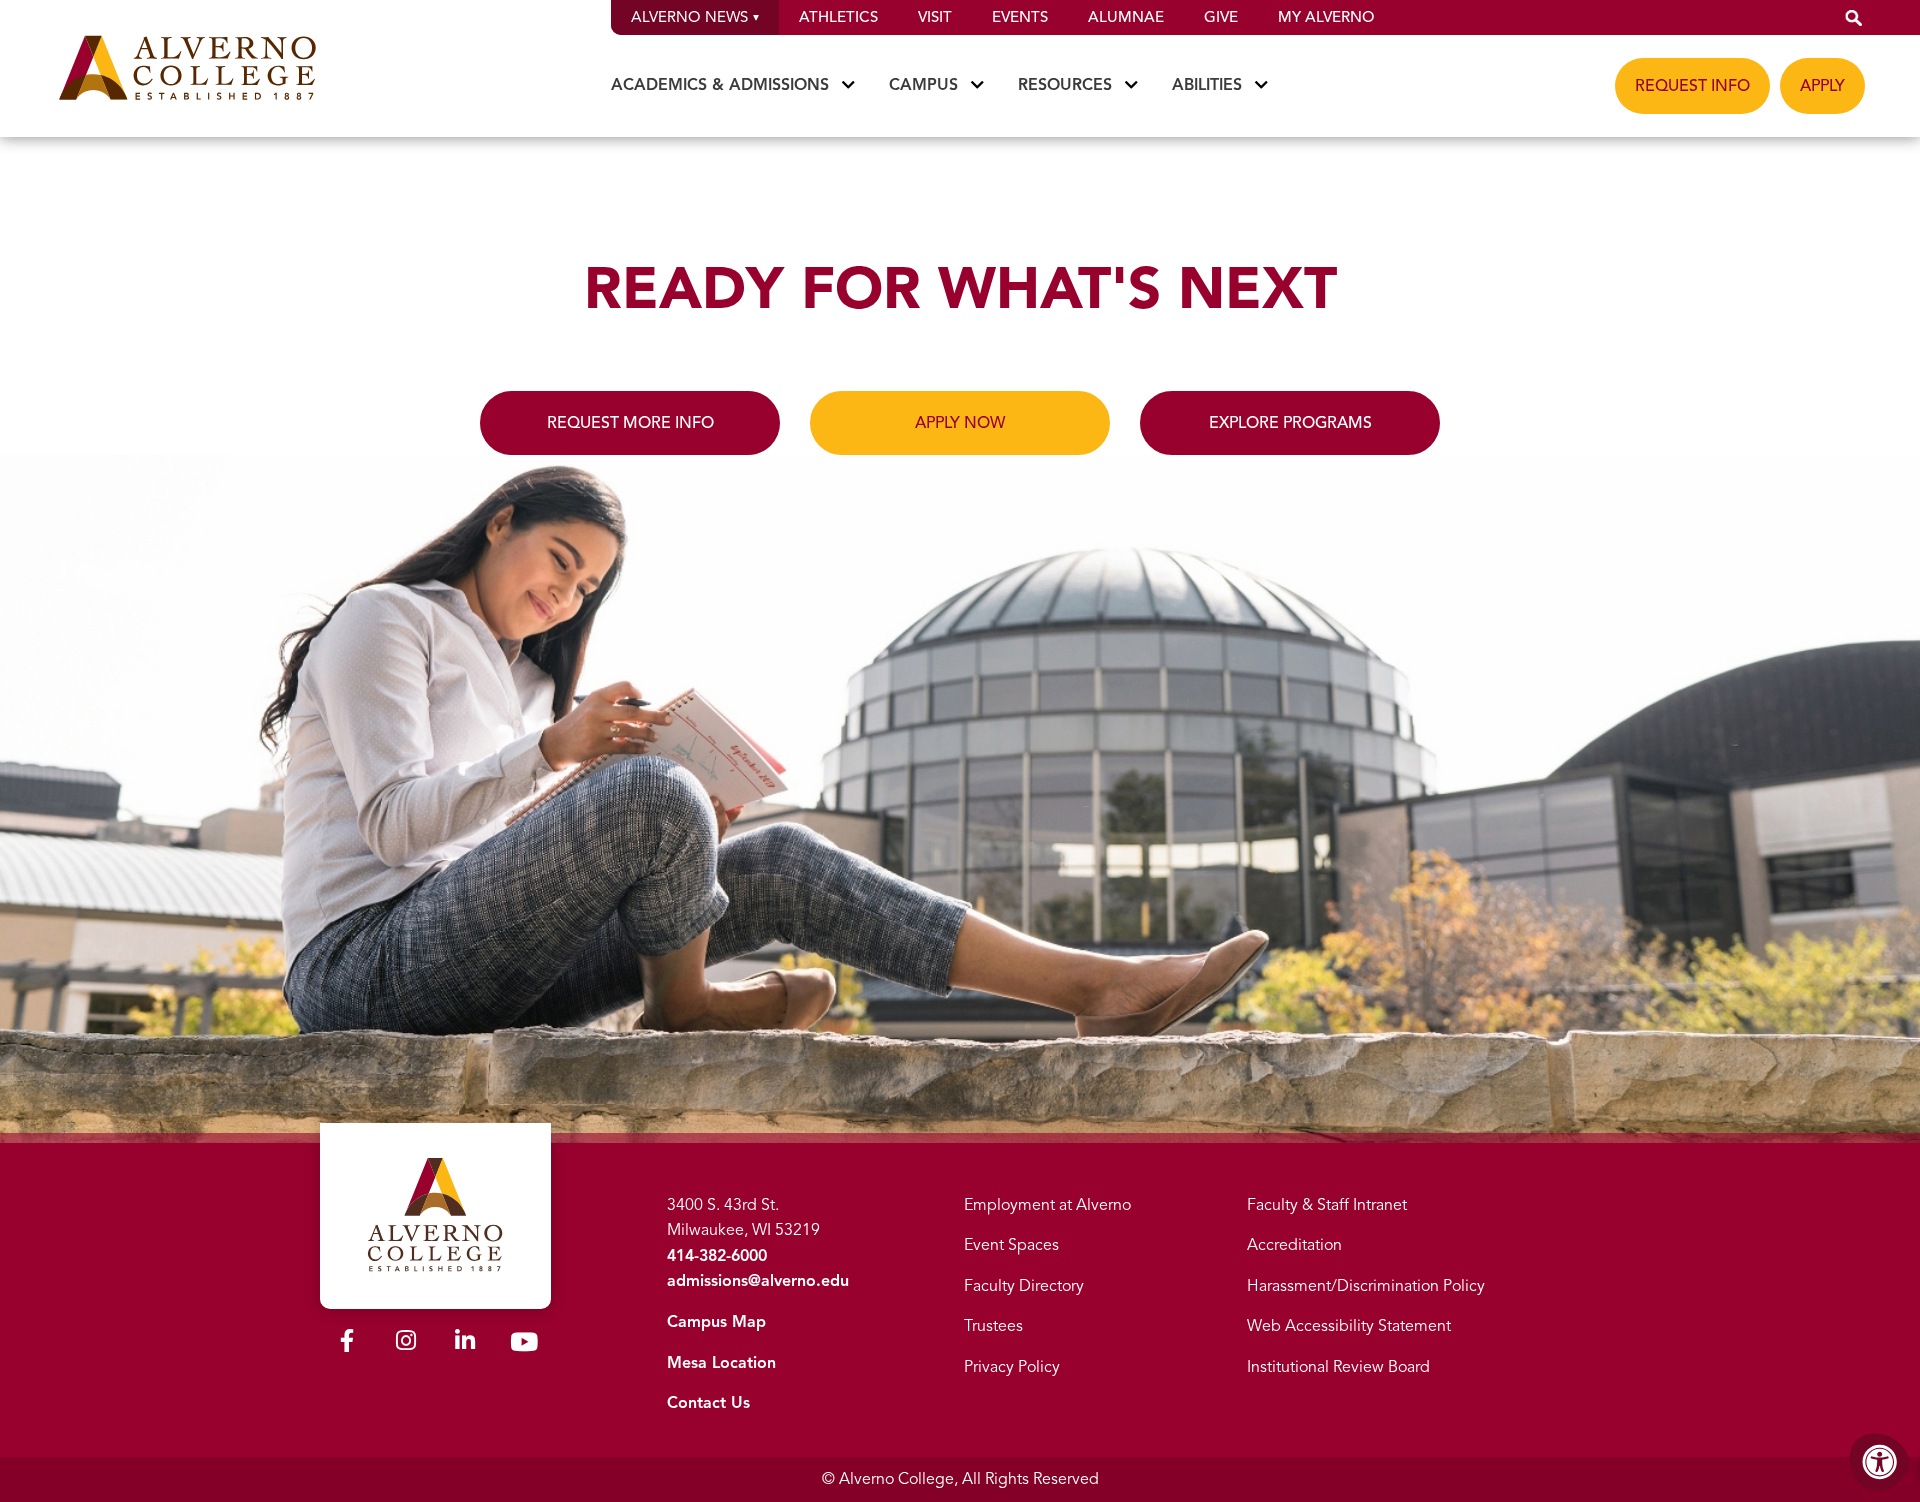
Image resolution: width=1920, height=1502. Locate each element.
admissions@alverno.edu (758, 1281)
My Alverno (1326, 17)
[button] (1854, 17)
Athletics (838, 17)
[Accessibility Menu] (1880, 1462)
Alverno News (689, 17)
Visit (935, 17)
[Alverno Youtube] (524, 1346)
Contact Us (708, 1403)
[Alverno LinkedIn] (465, 1344)
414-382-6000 (717, 1256)
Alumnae (1126, 17)
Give (1221, 17)
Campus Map (716, 1322)
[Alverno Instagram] (406, 1344)
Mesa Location (721, 1363)
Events (1020, 17)
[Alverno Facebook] (347, 1344)
